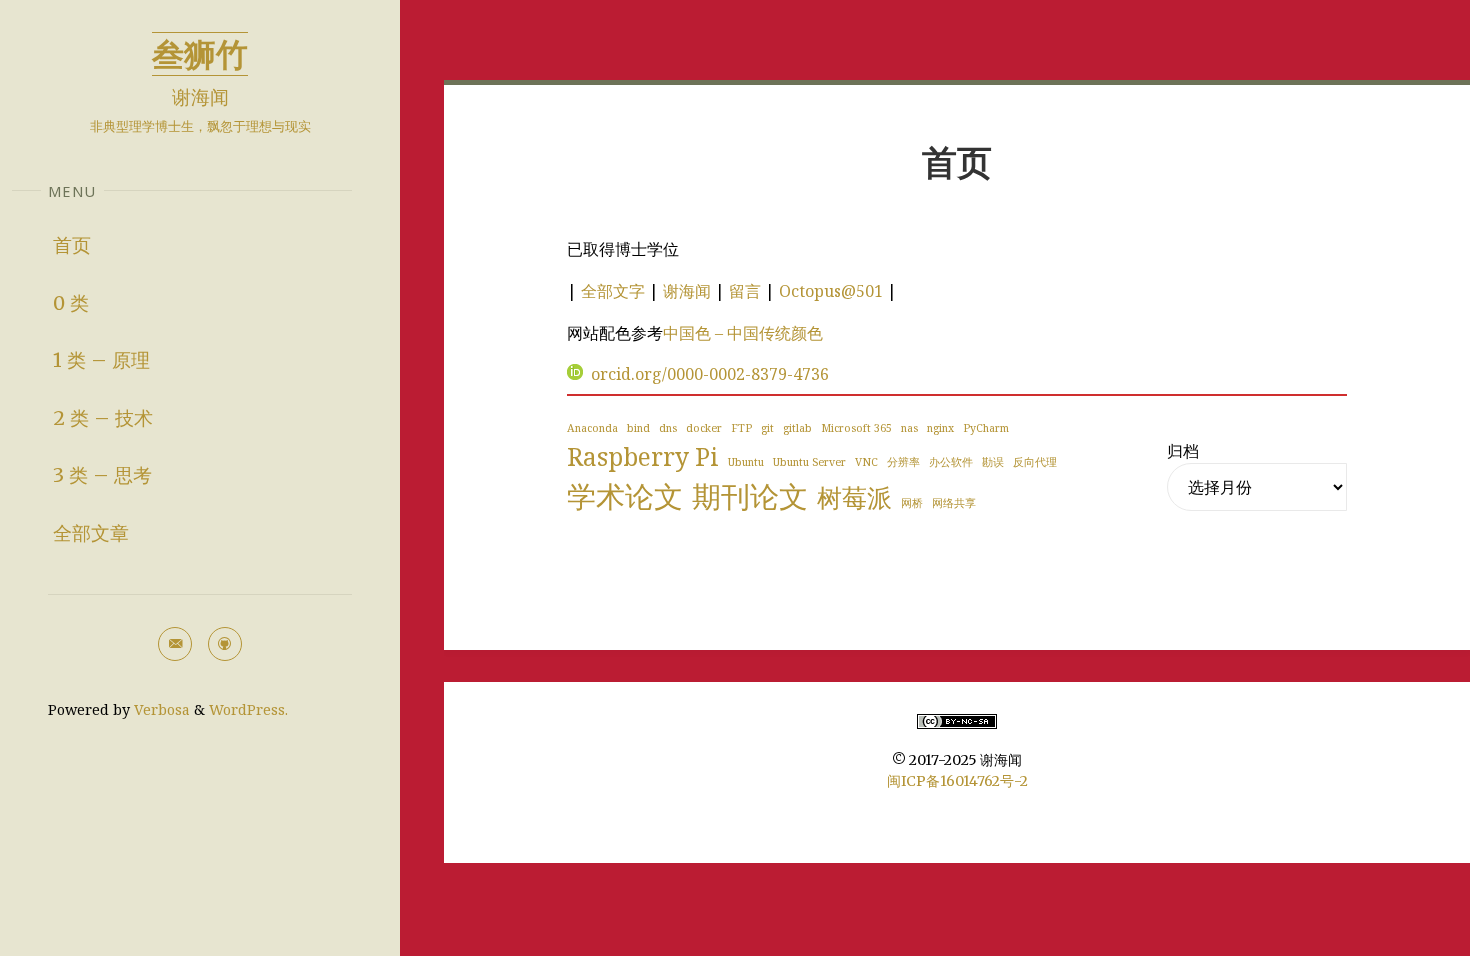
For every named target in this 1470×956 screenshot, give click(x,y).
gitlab (797, 428)
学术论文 (625, 496)
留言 (745, 291)
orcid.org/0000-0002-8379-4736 (710, 374)
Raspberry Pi (643, 456)
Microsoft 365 (856, 428)
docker (704, 428)
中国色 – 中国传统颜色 (743, 333)
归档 (1183, 451)
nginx (940, 428)
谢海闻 (687, 291)
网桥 (912, 503)
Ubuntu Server (809, 462)
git (767, 428)
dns (668, 428)
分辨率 (903, 462)
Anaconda (592, 428)
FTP (741, 428)
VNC (866, 462)
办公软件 (951, 462)
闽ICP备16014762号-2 (957, 781)
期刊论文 (750, 496)
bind (638, 428)
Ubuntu (746, 462)
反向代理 (1035, 462)
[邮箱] (175, 644)
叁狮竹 (200, 53)
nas (909, 428)
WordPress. (248, 709)
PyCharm (986, 428)
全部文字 (613, 291)
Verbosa (160, 709)
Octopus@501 (831, 291)
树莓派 (854, 497)
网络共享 (954, 503)
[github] (225, 644)
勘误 (993, 462)
